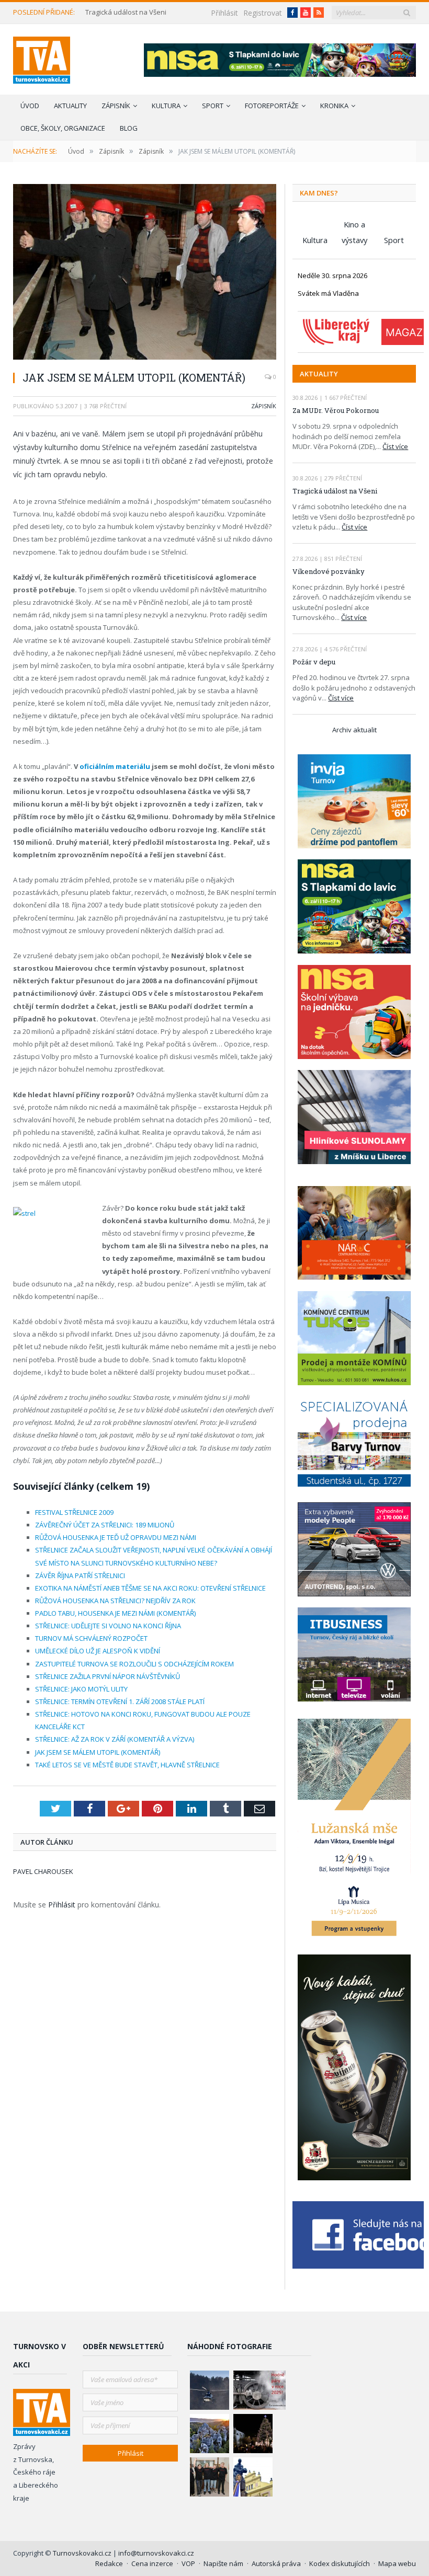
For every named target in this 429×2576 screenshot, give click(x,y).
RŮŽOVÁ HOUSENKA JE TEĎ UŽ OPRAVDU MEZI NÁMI (116, 1537)
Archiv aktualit (354, 730)
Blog (129, 128)
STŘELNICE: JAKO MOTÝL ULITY (81, 1689)
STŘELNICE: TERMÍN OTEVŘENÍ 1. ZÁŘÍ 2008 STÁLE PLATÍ (120, 1701)
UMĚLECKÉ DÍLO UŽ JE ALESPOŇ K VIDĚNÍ (98, 1651)
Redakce (109, 2563)
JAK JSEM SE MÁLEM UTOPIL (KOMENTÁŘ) (98, 1752)
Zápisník (116, 106)
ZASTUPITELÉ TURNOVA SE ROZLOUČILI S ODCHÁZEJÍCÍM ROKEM (134, 1664)
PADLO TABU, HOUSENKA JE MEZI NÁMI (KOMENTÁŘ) (115, 1613)
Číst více (395, 446)
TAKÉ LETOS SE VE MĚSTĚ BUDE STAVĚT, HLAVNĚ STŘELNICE (127, 1765)
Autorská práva (276, 2563)
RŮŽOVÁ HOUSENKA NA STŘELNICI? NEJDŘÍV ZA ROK (115, 1601)
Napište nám (223, 2563)
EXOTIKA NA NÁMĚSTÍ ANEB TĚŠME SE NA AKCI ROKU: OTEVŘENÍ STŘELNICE (150, 1588)
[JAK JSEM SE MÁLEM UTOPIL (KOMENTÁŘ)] (145, 273)
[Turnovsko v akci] (42, 58)
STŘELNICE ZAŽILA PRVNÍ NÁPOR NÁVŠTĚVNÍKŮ (108, 1676)
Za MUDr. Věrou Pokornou (336, 410)
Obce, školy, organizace (63, 128)
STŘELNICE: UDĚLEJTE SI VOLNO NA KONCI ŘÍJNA (108, 1626)
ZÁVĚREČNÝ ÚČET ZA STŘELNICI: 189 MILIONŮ (105, 1525)
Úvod (30, 106)
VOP (188, 2563)
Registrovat (263, 13)
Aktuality (70, 106)
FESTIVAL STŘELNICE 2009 (74, 1512)
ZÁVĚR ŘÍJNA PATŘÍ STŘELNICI (80, 1575)
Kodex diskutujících (340, 2563)
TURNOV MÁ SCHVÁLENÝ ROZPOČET (91, 1638)
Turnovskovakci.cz (83, 2553)
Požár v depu (314, 662)
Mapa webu (397, 2563)
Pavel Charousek (43, 1871)
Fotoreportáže (272, 106)
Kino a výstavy (354, 226)
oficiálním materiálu (115, 766)
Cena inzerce (152, 2563)
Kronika (334, 106)
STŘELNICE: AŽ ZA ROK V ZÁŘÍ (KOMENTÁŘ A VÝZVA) (115, 1739)
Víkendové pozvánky (329, 571)
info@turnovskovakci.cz (156, 2553)
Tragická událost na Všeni (126, 12)
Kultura (166, 106)
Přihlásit (224, 13)
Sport (213, 106)
